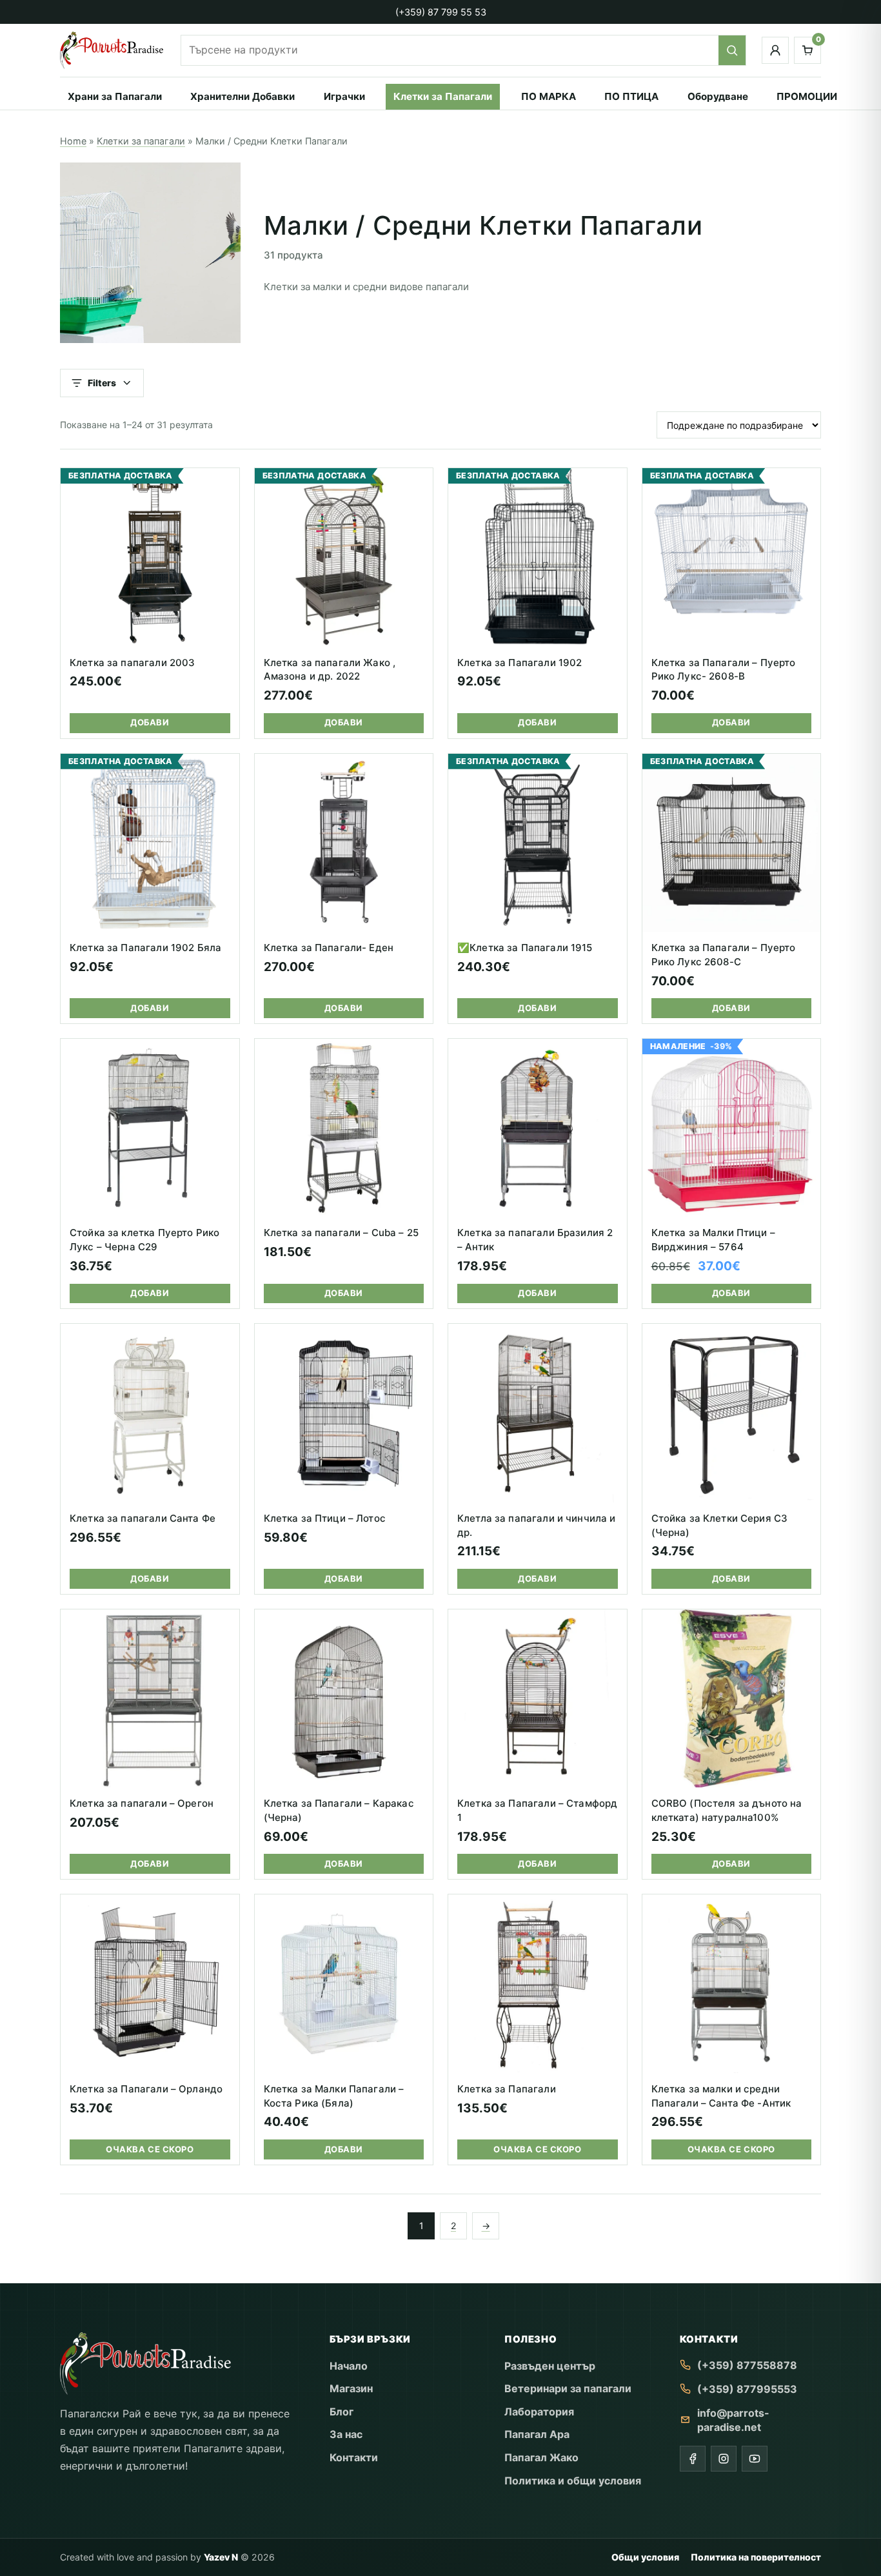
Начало (349, 2366)
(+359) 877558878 (747, 2365)
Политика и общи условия (573, 2481)
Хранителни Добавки (243, 96)
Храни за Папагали (115, 96)
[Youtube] (755, 2459)
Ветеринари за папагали (568, 2388)
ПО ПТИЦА (631, 96)
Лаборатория (539, 2412)
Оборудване (718, 96)
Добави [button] (150, 722)
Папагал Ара (537, 2434)
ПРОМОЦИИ (807, 96)
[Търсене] (732, 50)
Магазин (351, 2388)
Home (73, 141)
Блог (342, 2412)
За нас (346, 2434)
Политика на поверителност (756, 2557)
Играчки (344, 96)
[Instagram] (724, 2459)
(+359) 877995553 (747, 2389)
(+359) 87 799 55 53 (441, 12)
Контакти (354, 2457)
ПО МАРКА (549, 96)
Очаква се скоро (150, 2149)
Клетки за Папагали (443, 96)
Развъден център (550, 2366)
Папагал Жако (541, 2457)
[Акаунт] (775, 50)
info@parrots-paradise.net (733, 2420)
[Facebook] (693, 2459)
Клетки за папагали (141, 141)
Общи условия (645, 2557)
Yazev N (221, 2557)
